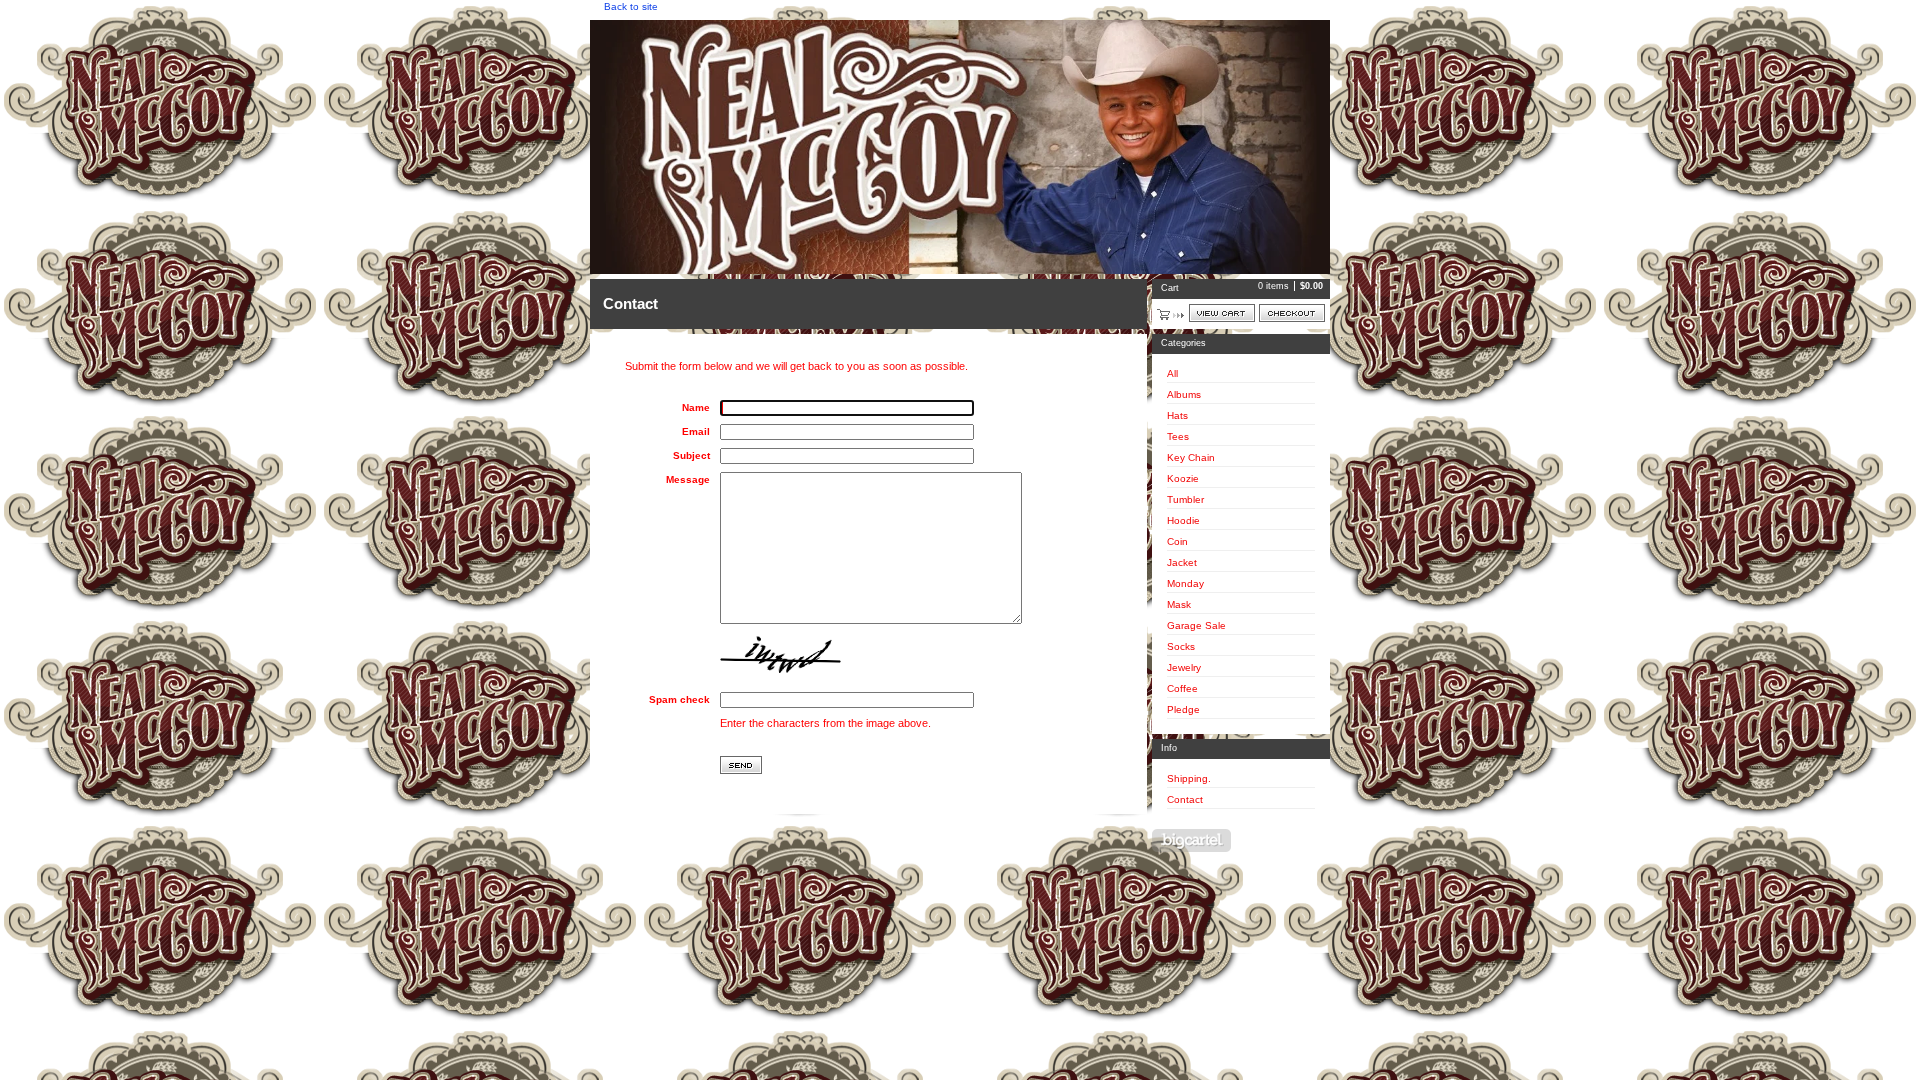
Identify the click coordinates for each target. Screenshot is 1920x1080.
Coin (1177, 541)
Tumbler (1185, 499)
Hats (1177, 415)
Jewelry (1184, 667)
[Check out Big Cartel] (1191, 840)
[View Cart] (1222, 313)
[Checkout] (1292, 313)
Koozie (1183, 478)
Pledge (1183, 709)
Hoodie (1183, 520)
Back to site (631, 6)
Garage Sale (1196, 625)
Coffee (1182, 688)
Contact (1185, 799)
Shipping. (1189, 778)
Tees (1178, 436)
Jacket (1182, 562)
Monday (1185, 583)
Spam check (679, 699)
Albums (1184, 394)
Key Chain (1191, 457)
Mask (1179, 604)
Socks (1181, 646)
